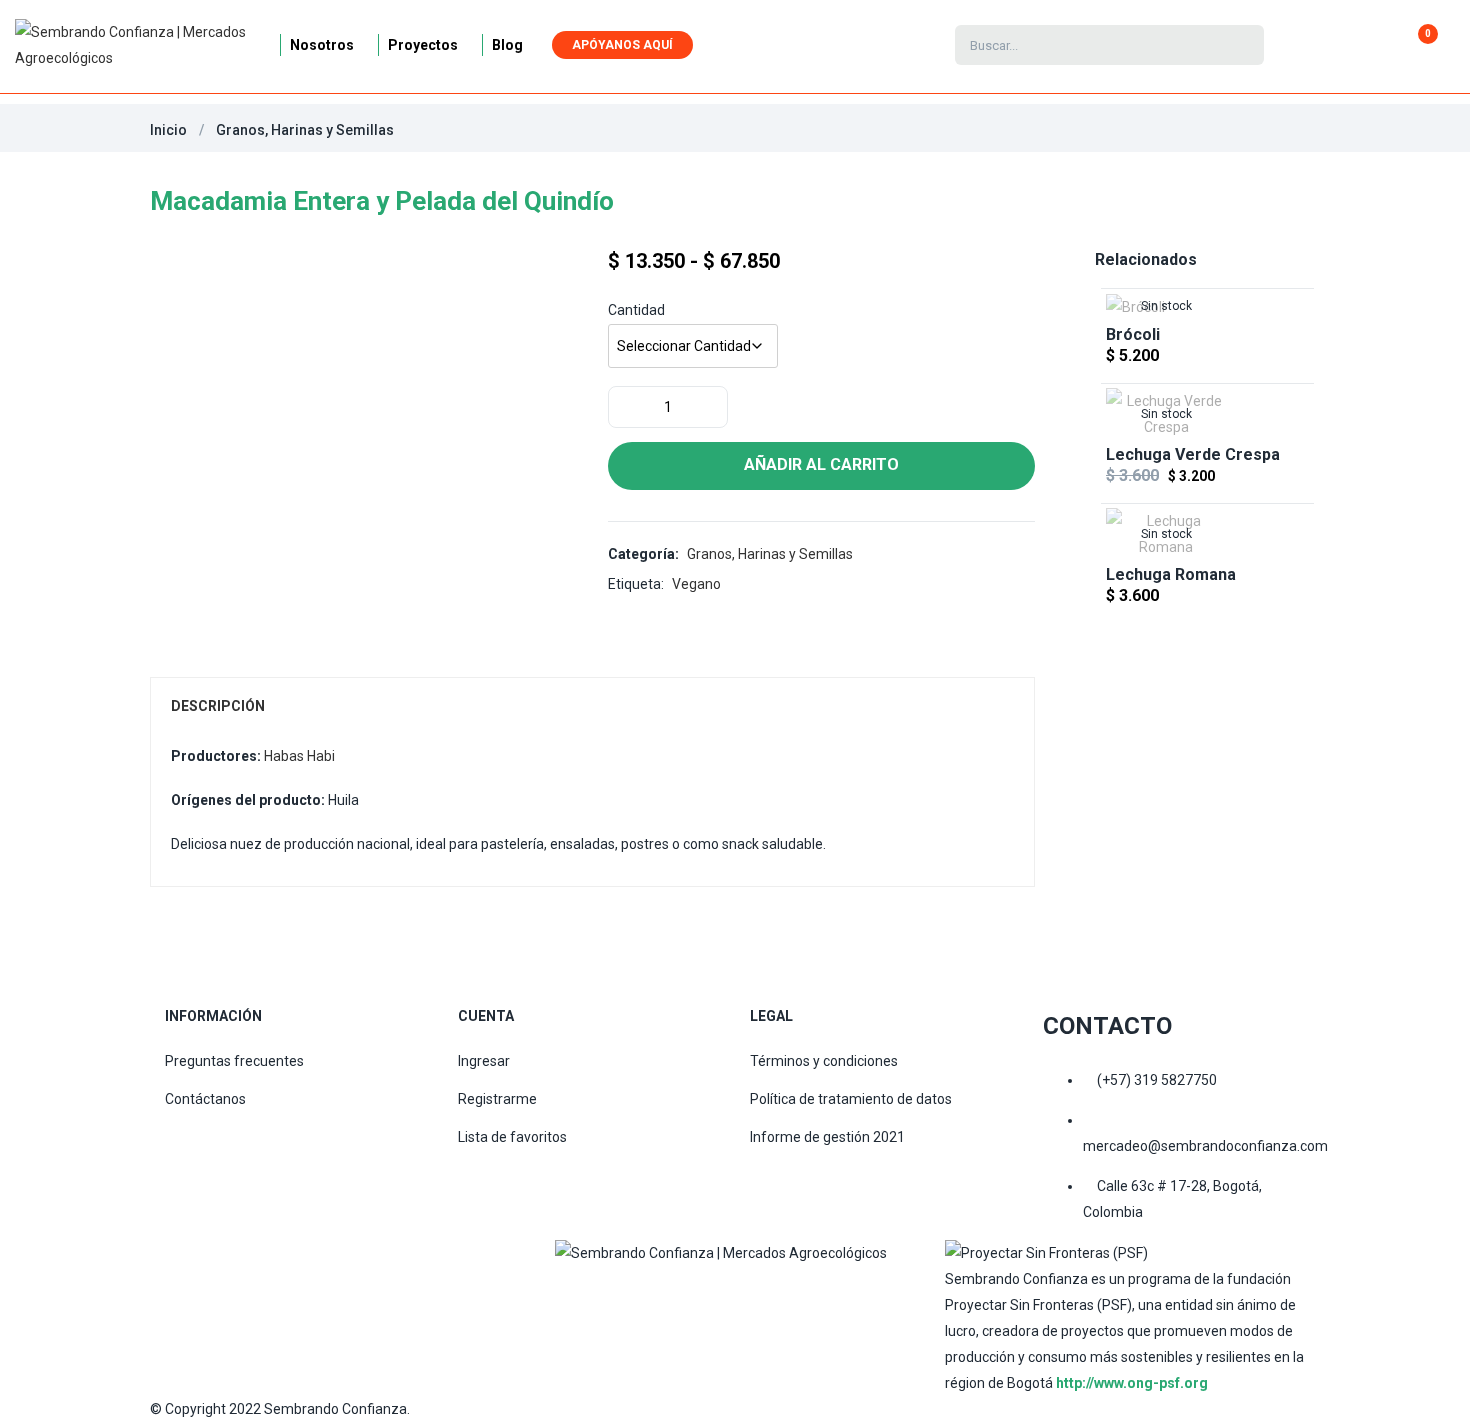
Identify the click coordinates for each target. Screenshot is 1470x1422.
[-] (625, 407)
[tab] (592, 706)
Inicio (168, 130)
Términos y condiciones (824, 1061)
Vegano (696, 584)
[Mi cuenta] (1325, 45)
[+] (711, 407)
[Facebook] (580, 1291)
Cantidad (636, 310)
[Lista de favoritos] (1351, 45)
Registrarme (497, 1099)
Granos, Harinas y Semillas (305, 130)
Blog (507, 45)
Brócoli (1133, 334)
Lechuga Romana (1171, 574)
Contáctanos (205, 1099)
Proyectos (423, 45)
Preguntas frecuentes (234, 1061)
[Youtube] (850, 1291)
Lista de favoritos (512, 1137)
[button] (1419, 45)
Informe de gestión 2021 (827, 1137)
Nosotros (322, 45)
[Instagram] (670, 1291)
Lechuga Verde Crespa (1193, 454)
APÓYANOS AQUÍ (622, 45)
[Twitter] (760, 1291)
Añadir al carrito (821, 464)
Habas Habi (299, 756)
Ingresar (484, 1061)
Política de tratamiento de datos (851, 1099)
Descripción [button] (218, 706)
